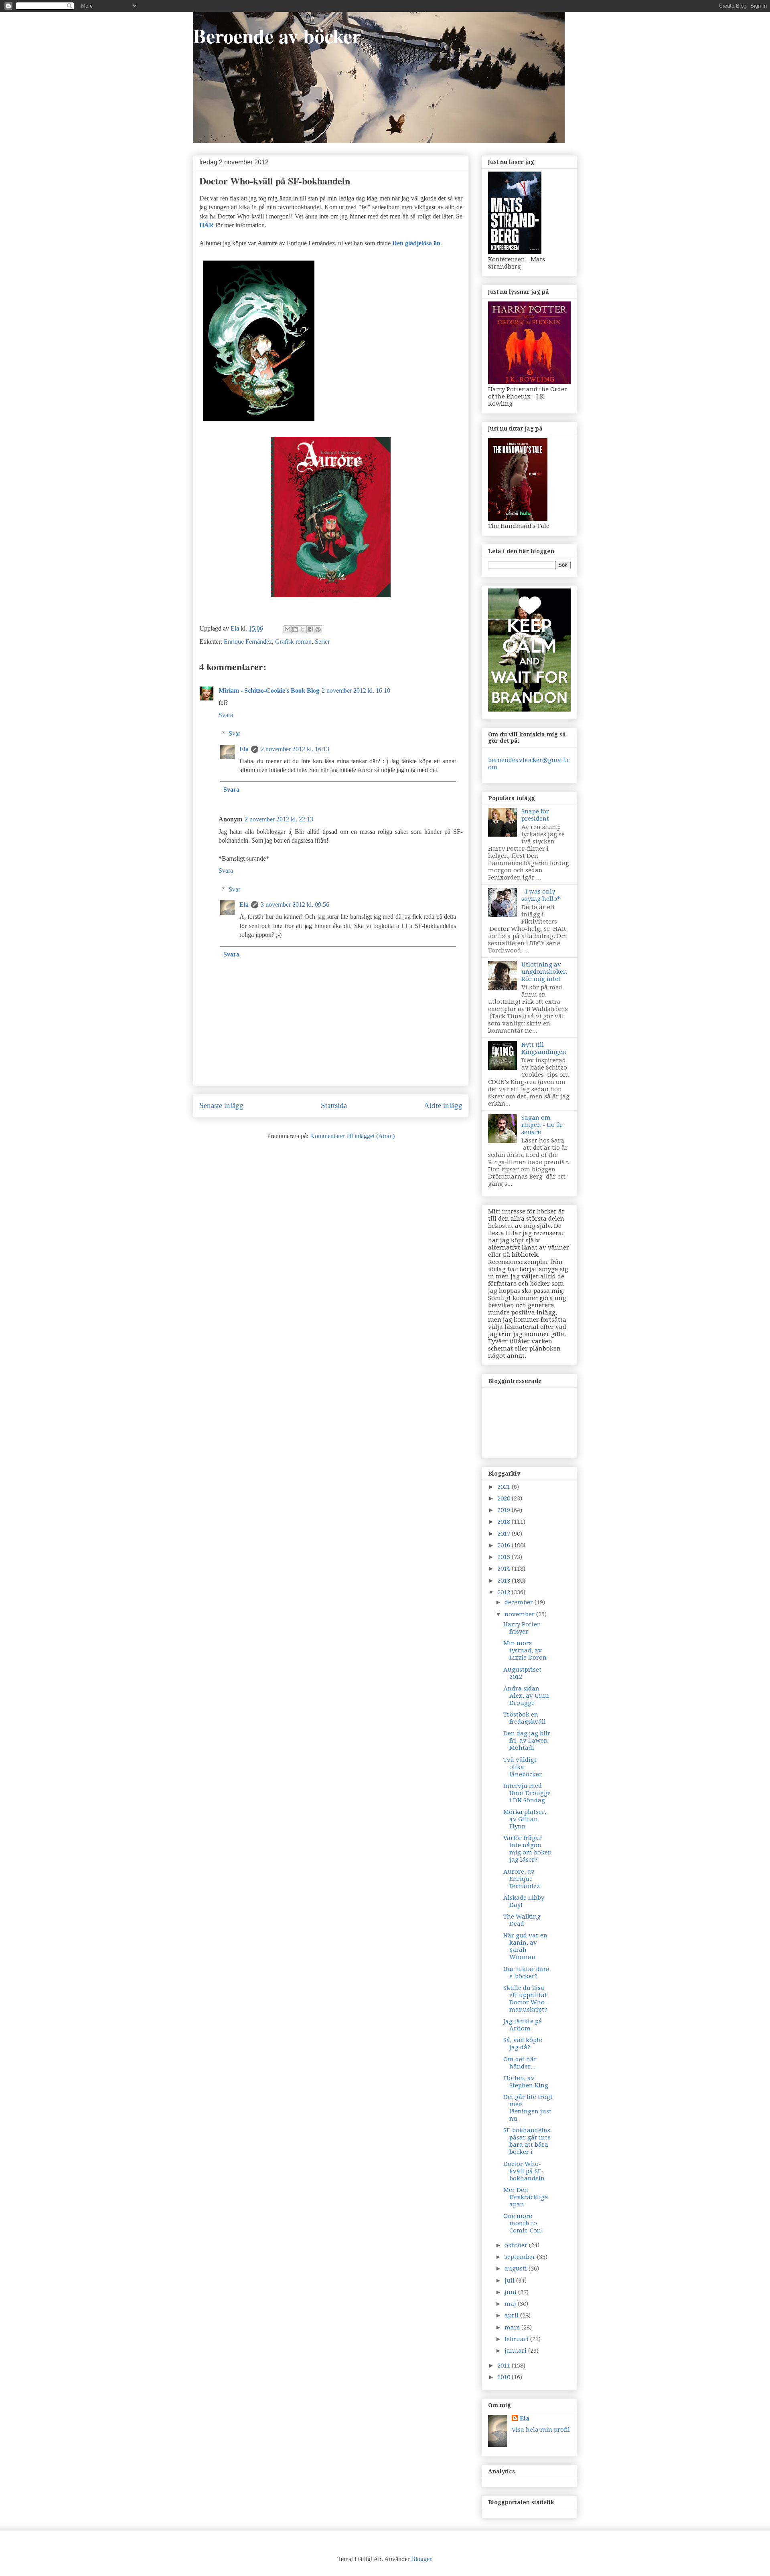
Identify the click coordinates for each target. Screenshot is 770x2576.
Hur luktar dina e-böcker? (526, 1973)
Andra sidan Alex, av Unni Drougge (526, 1696)
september (521, 2257)
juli (510, 2281)
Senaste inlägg (221, 1105)
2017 (505, 1534)
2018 (505, 1522)
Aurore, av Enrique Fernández (522, 1879)
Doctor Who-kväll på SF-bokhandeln (524, 2171)
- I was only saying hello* (541, 895)
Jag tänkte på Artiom (523, 2025)
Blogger (421, 2559)
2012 (505, 1592)
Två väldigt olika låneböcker (523, 1767)
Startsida (334, 1105)
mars (513, 2327)
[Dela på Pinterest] (318, 629)
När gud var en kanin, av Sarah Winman (525, 1946)
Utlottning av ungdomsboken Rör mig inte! (544, 972)
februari (517, 2339)
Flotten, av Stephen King (526, 2082)
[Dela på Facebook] (310, 629)
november (520, 1614)
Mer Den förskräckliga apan (526, 2197)
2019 (505, 1510)
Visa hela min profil (541, 2430)
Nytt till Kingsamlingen (544, 1048)
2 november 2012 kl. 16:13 (295, 749)
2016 (505, 1545)
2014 (505, 1569)
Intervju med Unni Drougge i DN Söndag (527, 1793)
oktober (517, 2245)
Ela (244, 749)
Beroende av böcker (277, 35)
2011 (505, 2366)
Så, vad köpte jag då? (523, 2044)
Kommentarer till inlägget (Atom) (352, 1136)
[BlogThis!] (295, 629)
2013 (505, 1581)
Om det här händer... (520, 2063)
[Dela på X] (303, 629)
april (512, 2315)
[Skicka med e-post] (288, 629)
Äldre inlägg (443, 1105)
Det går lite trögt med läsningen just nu (528, 2108)
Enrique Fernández (248, 642)
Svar (234, 733)
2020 (505, 1498)
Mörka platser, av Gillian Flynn (525, 1819)
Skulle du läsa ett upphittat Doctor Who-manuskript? (525, 1999)
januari (516, 2351)
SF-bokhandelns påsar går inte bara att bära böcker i (527, 2141)
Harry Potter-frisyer (523, 1628)
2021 (505, 1487)
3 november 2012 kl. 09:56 (295, 905)
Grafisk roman (293, 642)
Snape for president (535, 815)
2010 (505, 2377)
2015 (505, 1557)
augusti (517, 2269)
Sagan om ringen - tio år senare (542, 1125)
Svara (226, 715)
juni (511, 2292)
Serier (322, 642)
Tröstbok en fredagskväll (525, 1718)
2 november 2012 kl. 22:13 (279, 819)
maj (511, 2304)
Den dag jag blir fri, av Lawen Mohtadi (527, 1741)
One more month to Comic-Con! (523, 2223)
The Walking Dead (522, 1920)
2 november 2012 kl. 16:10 (356, 691)
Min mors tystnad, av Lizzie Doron (525, 1650)
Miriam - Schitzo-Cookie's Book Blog (269, 691)
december (520, 1602)
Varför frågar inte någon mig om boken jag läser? (528, 1849)
